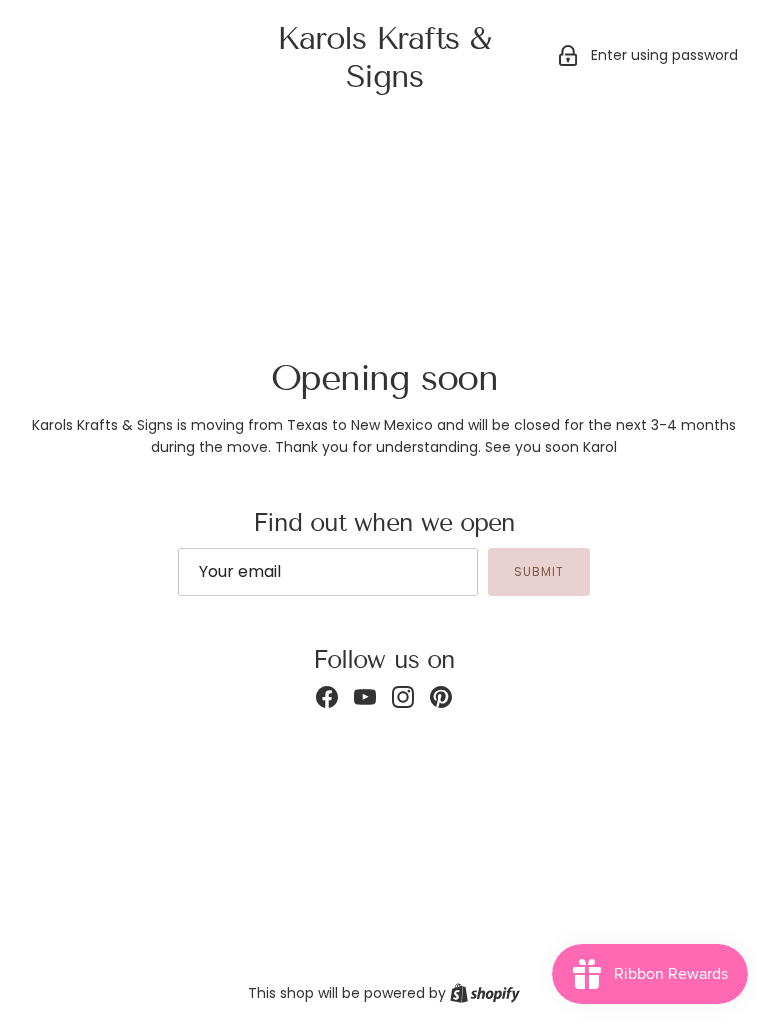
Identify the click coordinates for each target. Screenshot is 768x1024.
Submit (539, 571)
